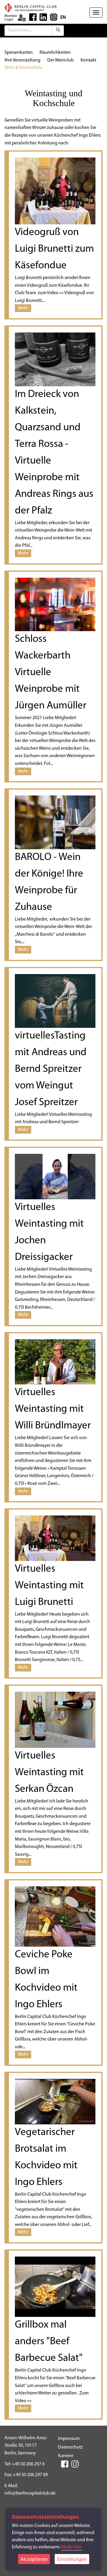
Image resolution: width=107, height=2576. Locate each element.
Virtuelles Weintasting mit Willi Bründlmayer (53, 1409)
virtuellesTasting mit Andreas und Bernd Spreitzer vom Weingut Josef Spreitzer (51, 1069)
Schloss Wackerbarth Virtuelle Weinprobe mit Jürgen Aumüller (51, 673)
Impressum (69, 2439)
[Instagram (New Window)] (54, 17)
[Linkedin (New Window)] (43, 17)
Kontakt (88, 60)
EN (63, 18)
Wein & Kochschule (23, 68)
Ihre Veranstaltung (22, 60)
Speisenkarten (19, 53)
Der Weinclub (60, 60)
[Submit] (58, 31)
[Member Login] (22, 18)
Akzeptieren (34, 2559)
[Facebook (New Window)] (33, 17)
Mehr (23, 308)
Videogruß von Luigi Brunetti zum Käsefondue (54, 249)
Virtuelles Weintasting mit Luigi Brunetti (49, 1586)
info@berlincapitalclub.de (30, 2493)
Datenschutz (70, 2447)
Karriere (66, 2456)
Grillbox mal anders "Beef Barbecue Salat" (49, 2342)
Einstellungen (72, 2559)
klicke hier (72, 2547)
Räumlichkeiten (55, 53)
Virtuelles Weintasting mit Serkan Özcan (49, 1773)
